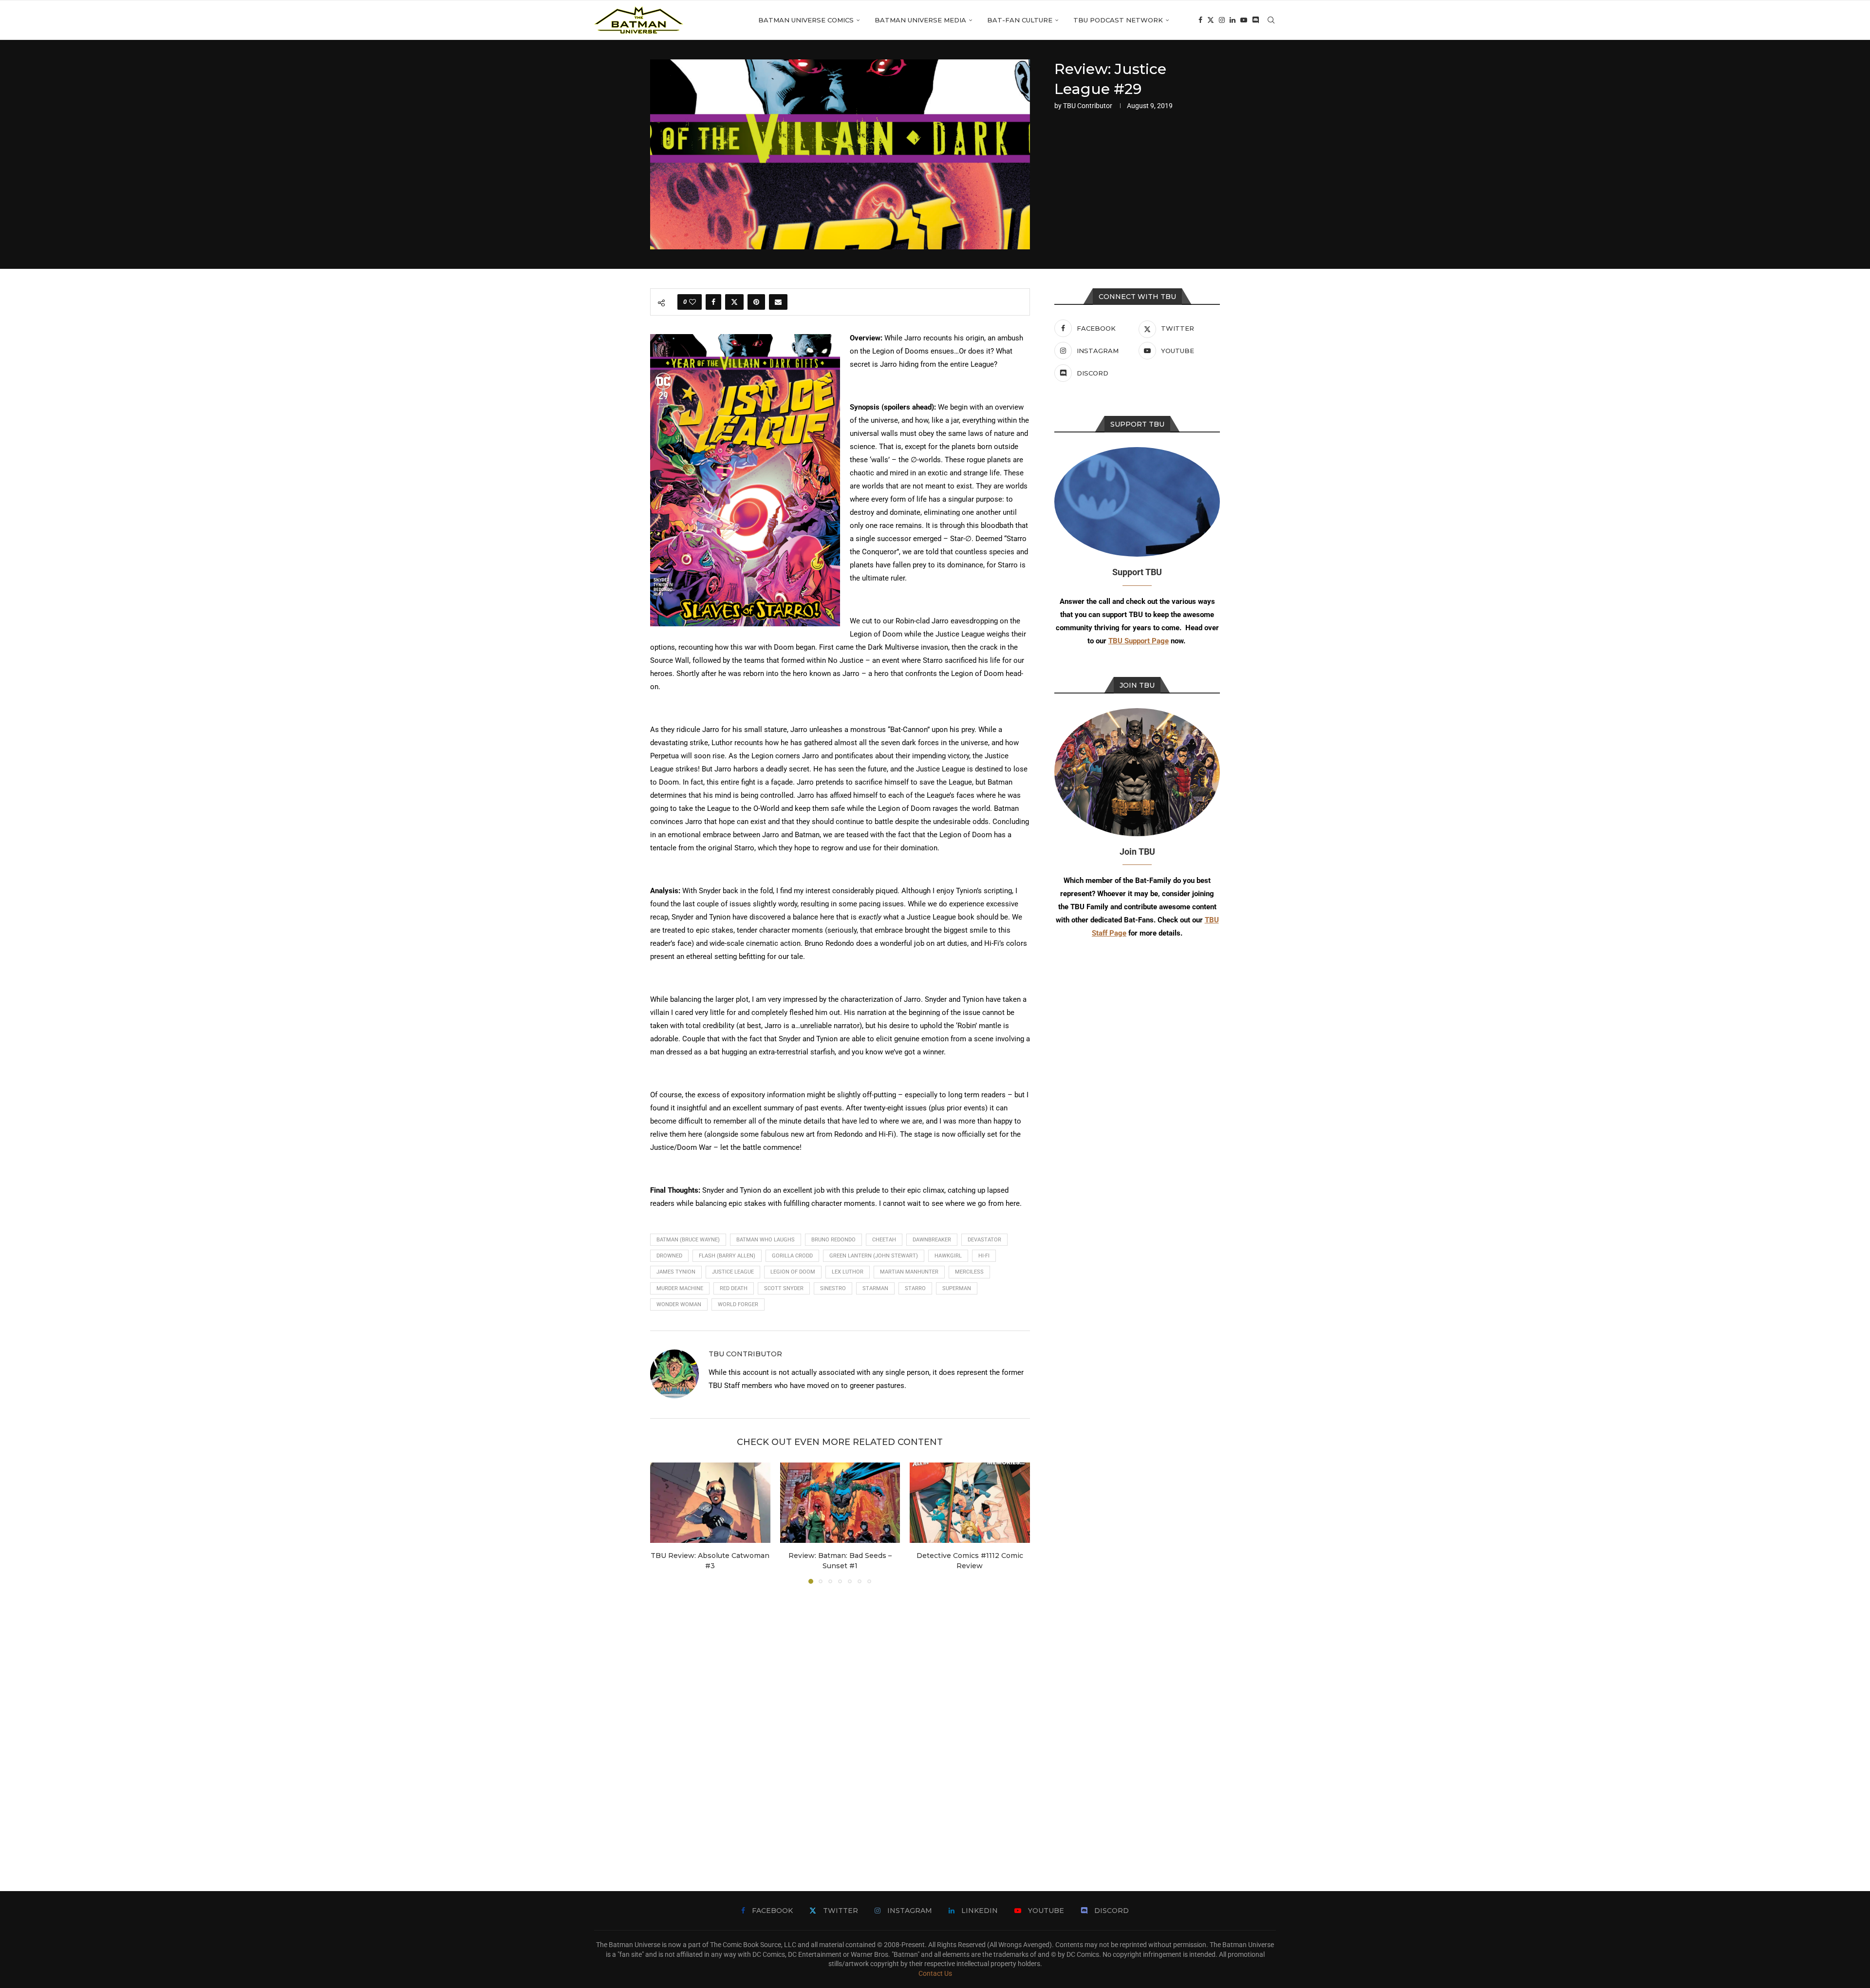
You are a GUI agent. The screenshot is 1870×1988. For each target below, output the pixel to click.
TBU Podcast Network (1118, 20)
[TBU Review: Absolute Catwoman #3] (710, 1502)
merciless (969, 1272)
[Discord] (1255, 20)
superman (957, 1288)
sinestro (833, 1288)
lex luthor (848, 1272)
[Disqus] (840, 1723)
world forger (738, 1304)
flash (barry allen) (727, 1256)
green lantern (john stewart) (874, 1256)
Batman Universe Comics (806, 20)
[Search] (1271, 20)
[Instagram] (1222, 20)
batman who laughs (766, 1240)
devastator (984, 1240)
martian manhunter (909, 1272)
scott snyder (784, 1288)
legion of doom (793, 1272)
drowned (669, 1256)
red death (734, 1288)
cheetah (884, 1240)
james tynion (676, 1272)
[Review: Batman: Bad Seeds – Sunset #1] (840, 1502)
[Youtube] (1244, 20)
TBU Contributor (1088, 106)
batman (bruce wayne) (688, 1240)
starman (875, 1288)
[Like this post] (692, 302)
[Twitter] (1211, 20)
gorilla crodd (792, 1256)
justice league (733, 1272)
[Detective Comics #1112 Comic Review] (970, 1502)
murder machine (680, 1288)
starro (915, 1288)
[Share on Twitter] (734, 302)
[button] (663, 1523)
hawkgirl (948, 1256)
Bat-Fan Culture (1020, 20)
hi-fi (984, 1256)
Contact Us (935, 1973)
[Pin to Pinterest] (756, 302)
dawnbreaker (932, 1240)
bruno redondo (833, 1240)
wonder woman (679, 1304)
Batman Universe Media (920, 20)
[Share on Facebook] (713, 302)
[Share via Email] (778, 302)
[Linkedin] (1233, 20)
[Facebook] (1200, 20)
